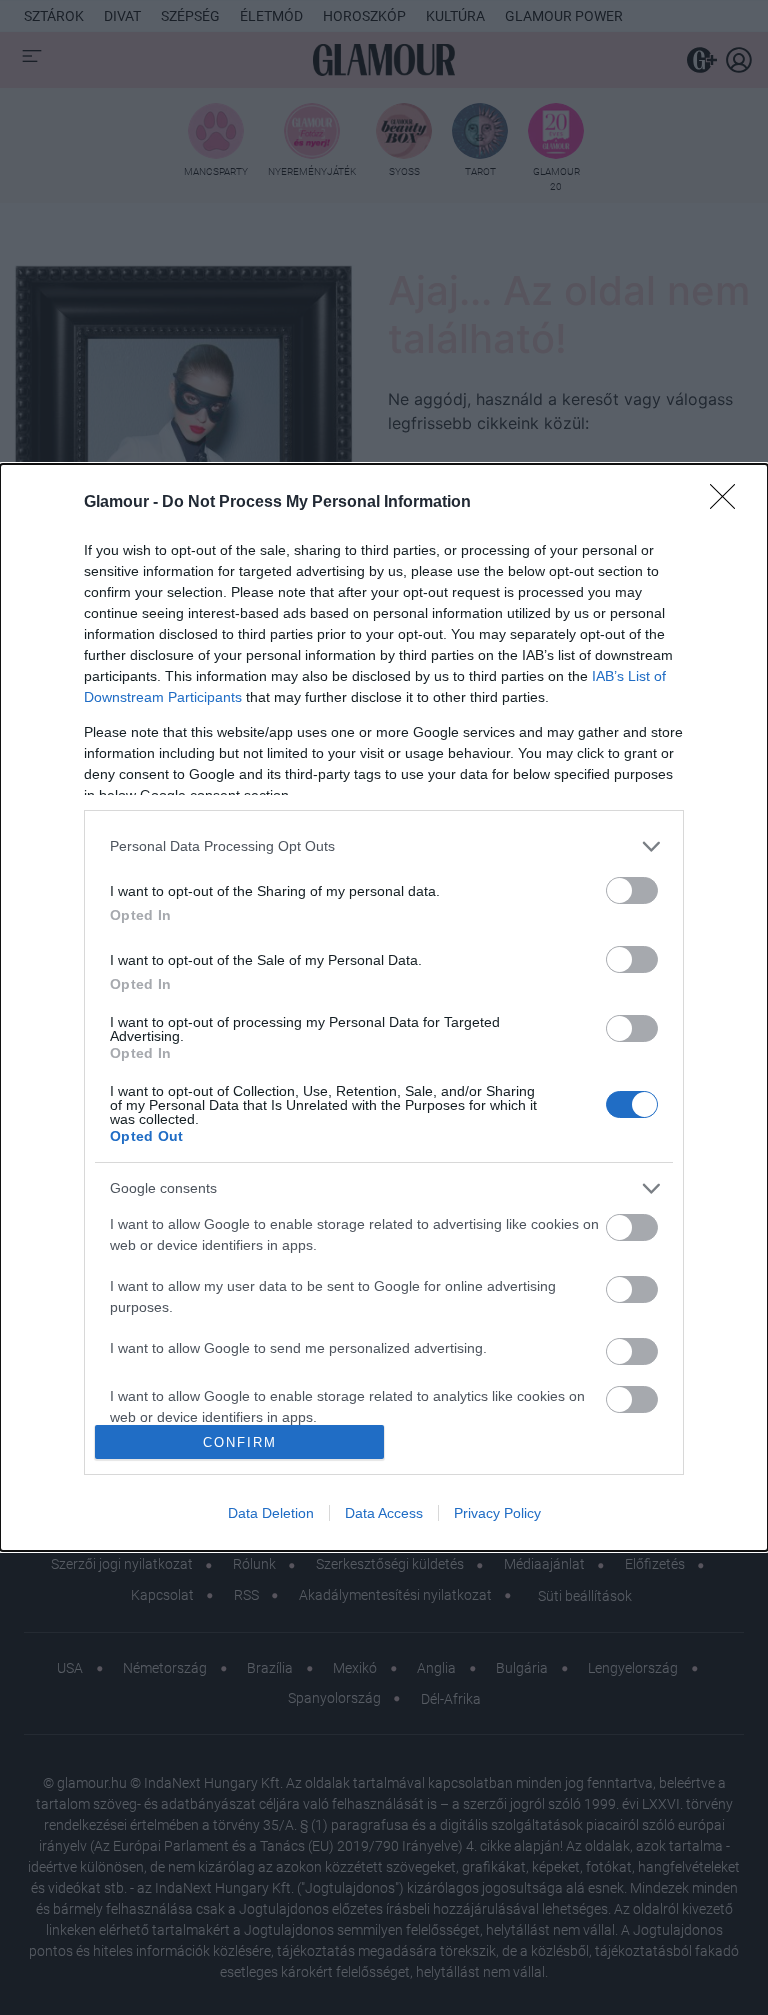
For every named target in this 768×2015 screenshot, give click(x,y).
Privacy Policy (497, 1513)
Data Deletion (271, 1513)
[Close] (729, 503)
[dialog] (384, 1008)
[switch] (632, 890)
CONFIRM (240, 1442)
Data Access (384, 1513)
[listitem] (384, 846)
